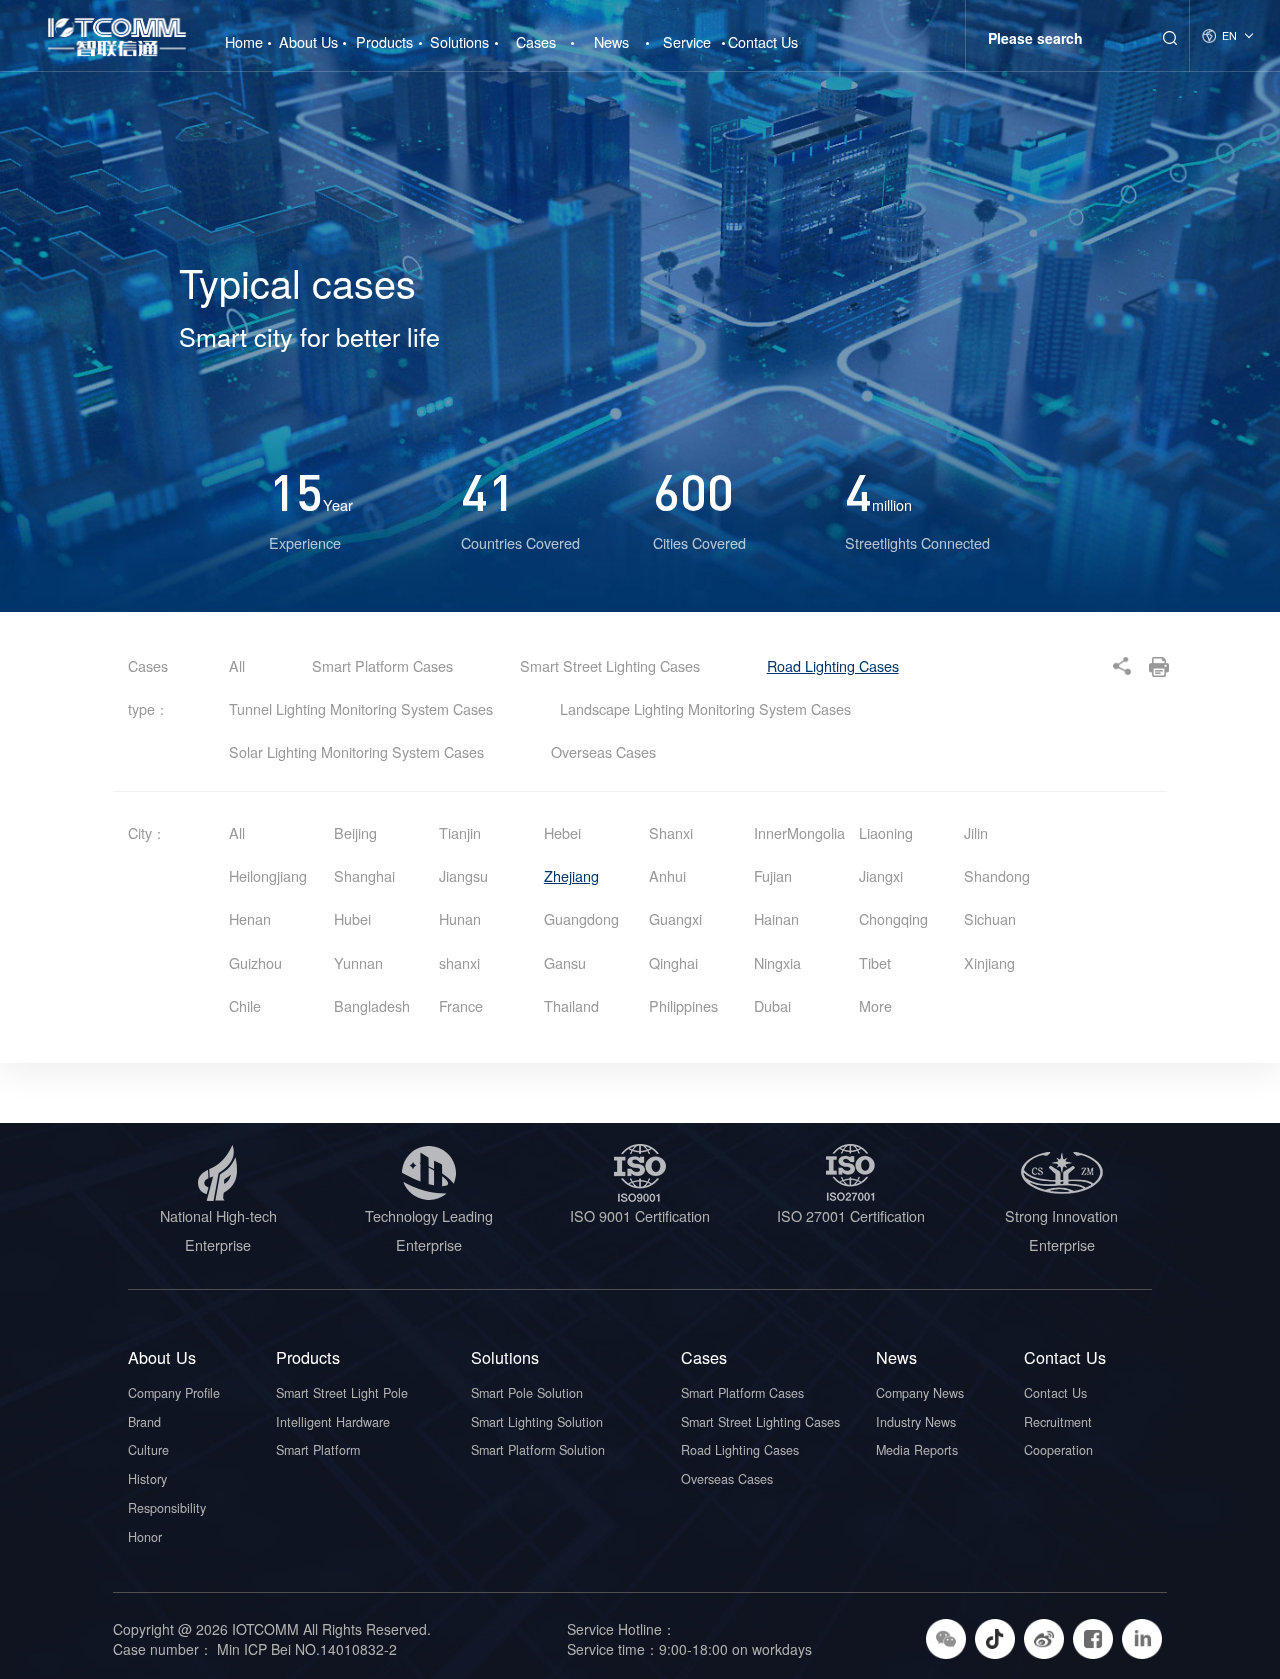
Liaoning (886, 832)
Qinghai (673, 962)
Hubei (352, 918)
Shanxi (671, 832)
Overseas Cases (603, 751)
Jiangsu (463, 875)
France (461, 1005)
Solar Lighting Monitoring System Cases (358, 751)
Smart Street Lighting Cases (612, 665)
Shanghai (364, 875)
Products (384, 41)
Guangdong (581, 918)
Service (687, 41)
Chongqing (893, 918)
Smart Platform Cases (384, 665)
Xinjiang (989, 962)
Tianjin (460, 832)
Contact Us (763, 41)
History (147, 1479)
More (875, 1005)
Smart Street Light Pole (342, 1393)
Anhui (667, 875)
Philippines (683, 1005)
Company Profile (174, 1393)
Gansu (565, 962)
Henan (250, 918)
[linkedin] (1144, 1637)
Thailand (571, 1005)
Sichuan (990, 918)
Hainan (776, 918)
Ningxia (777, 962)
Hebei (562, 832)
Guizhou (255, 962)
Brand (144, 1422)
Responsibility (167, 1508)
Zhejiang (571, 875)
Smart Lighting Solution (537, 1422)
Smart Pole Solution (527, 1393)
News (611, 41)
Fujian (773, 875)
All (237, 665)
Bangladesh (372, 1005)
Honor (145, 1537)
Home (244, 34)
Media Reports (917, 1450)
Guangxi (675, 918)
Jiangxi (881, 875)
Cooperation (1058, 1450)
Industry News (916, 1422)
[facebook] (1095, 1637)
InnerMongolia (799, 832)
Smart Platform (318, 1450)
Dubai (772, 1005)
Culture (148, 1450)
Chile (245, 1005)
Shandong (997, 875)
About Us (308, 41)
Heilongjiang (268, 875)
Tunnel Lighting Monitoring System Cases (363, 708)
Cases (536, 41)
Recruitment (1058, 1422)
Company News (920, 1393)
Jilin (976, 832)
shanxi (459, 962)
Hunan (460, 918)
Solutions (459, 41)
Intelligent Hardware (333, 1422)
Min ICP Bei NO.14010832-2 (305, 1649)
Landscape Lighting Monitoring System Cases (705, 708)
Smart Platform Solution (538, 1450)
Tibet (875, 962)
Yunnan (358, 962)
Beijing (355, 832)
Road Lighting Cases (833, 665)
